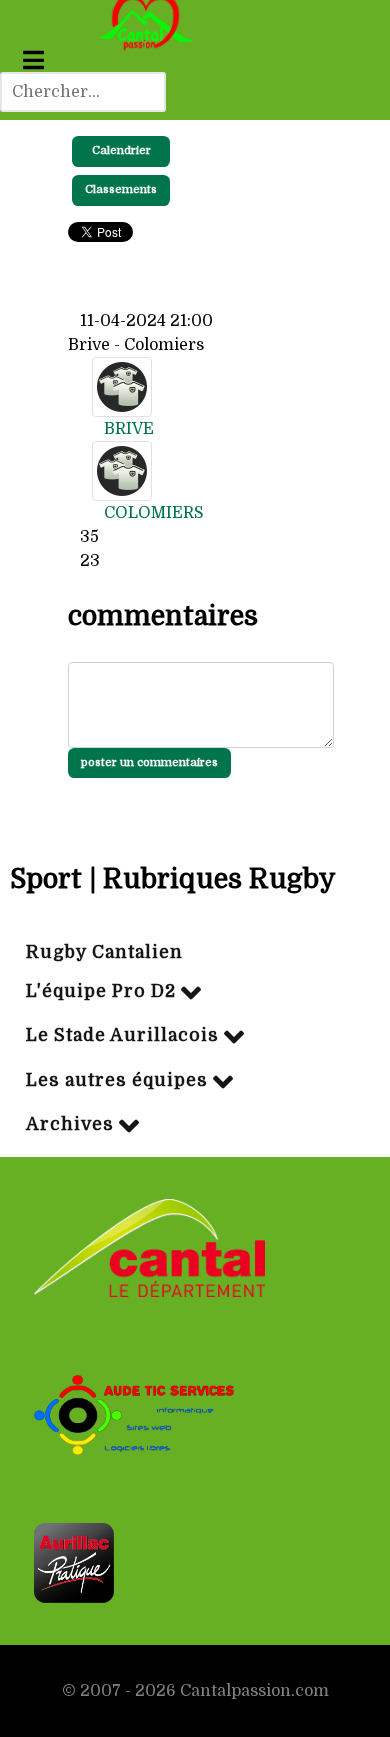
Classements (121, 189)
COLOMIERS (154, 513)
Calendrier (121, 150)
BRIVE (129, 429)
